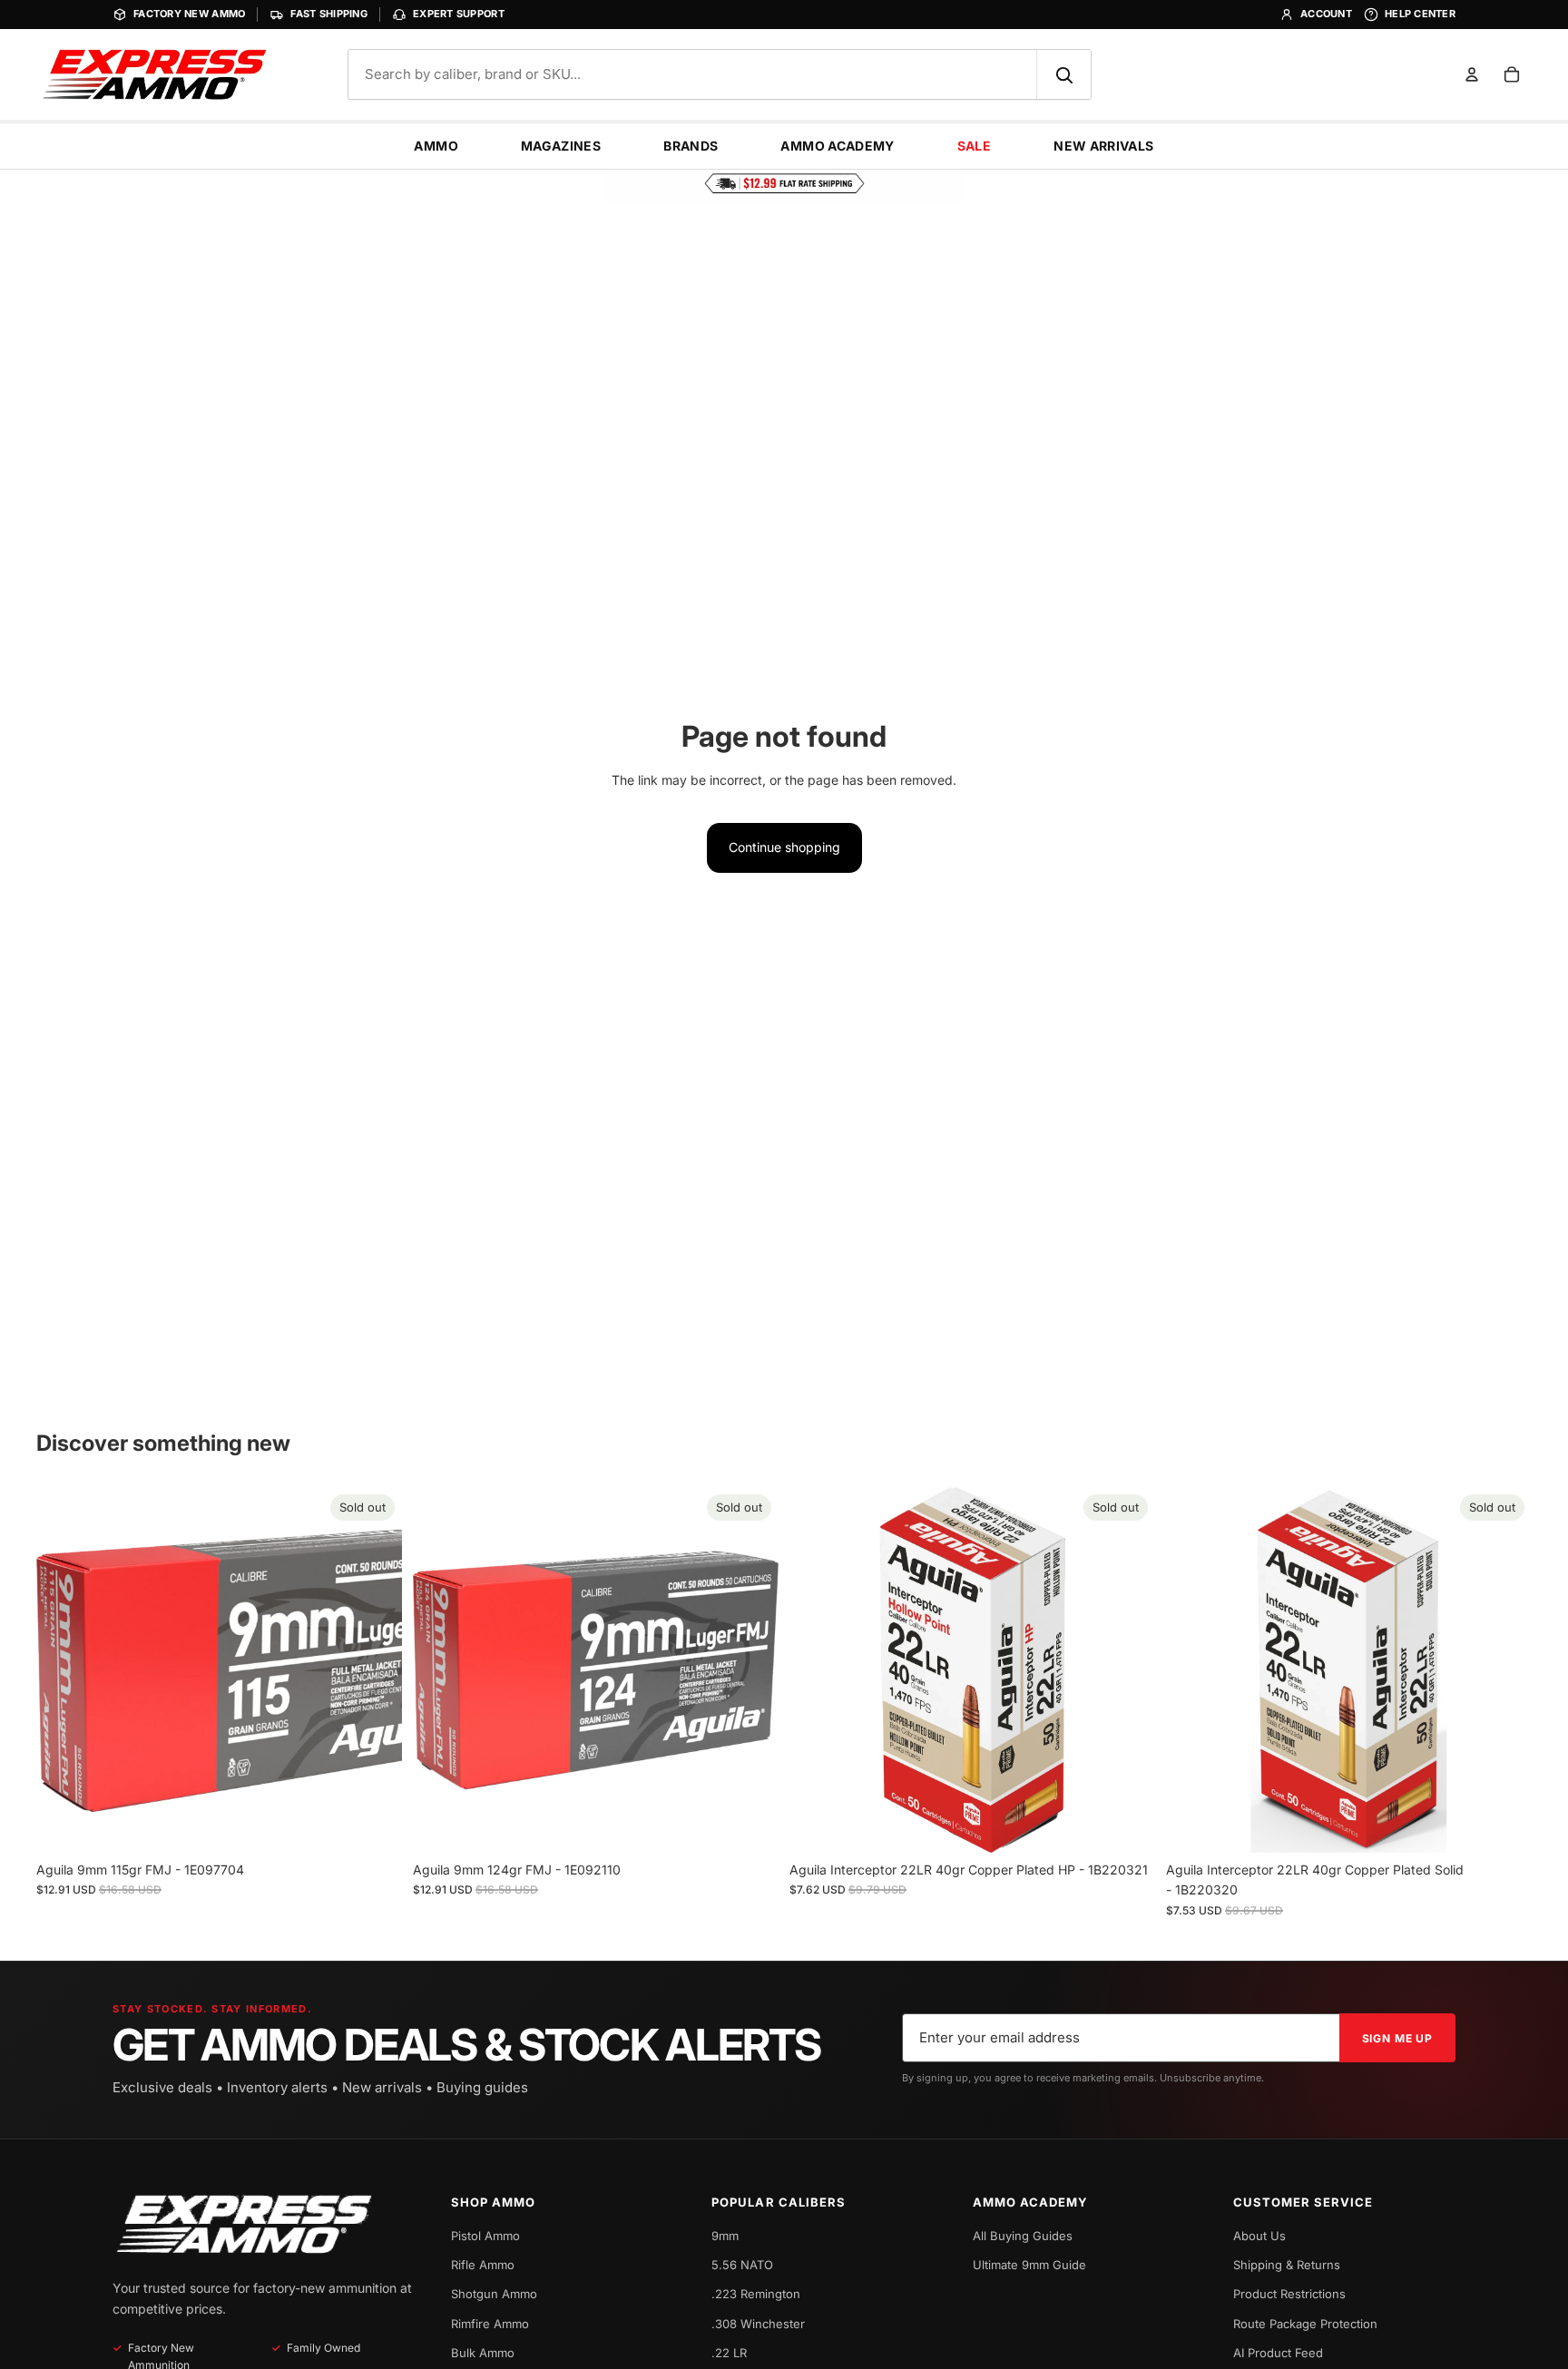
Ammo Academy (837, 146)
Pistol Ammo (485, 2236)
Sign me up (1397, 2038)
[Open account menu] (1472, 74)
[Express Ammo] (244, 2224)
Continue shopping (784, 847)
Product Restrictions (1289, 2294)
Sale (974, 146)
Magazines (561, 146)
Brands (691, 146)
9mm (725, 2236)
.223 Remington (756, 2294)
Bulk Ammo (483, 2353)
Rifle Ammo (483, 2265)
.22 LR (729, 2353)
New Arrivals (1103, 146)
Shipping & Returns (1287, 2265)
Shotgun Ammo (494, 2294)
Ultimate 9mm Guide (1029, 2265)
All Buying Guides (1023, 2236)
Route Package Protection (1305, 2324)
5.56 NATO (742, 2265)
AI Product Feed (1278, 2353)
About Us (1259, 2236)
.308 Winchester (758, 2324)
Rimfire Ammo (490, 2324)
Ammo (436, 146)
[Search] (1063, 74)
